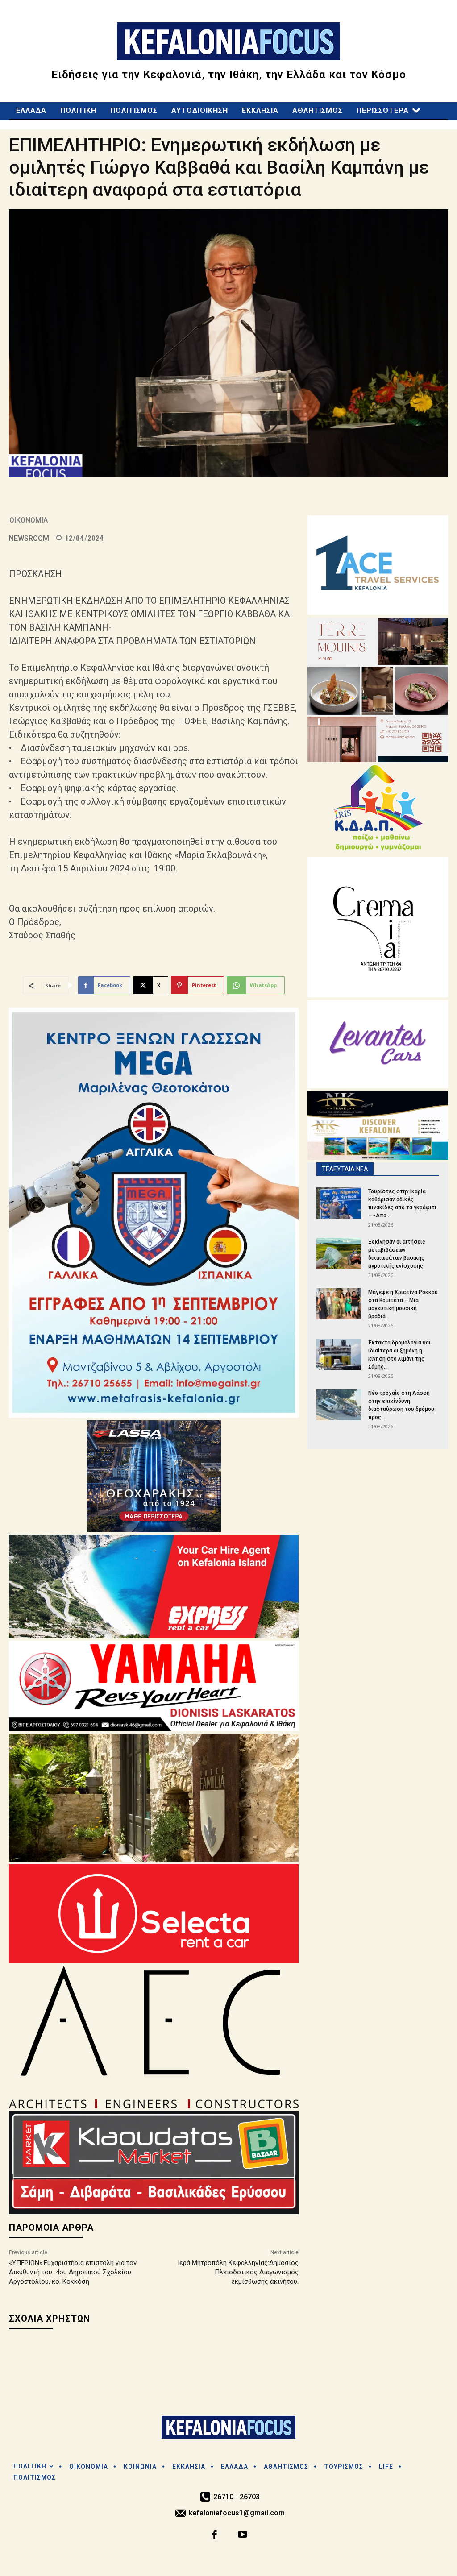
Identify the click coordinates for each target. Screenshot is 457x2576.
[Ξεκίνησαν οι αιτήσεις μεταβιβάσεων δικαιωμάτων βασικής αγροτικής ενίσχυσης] (339, 1253)
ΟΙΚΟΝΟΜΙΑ (29, 520)
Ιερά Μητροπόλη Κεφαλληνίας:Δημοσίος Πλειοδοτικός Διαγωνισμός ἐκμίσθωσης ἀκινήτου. (238, 2272)
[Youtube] (243, 2536)
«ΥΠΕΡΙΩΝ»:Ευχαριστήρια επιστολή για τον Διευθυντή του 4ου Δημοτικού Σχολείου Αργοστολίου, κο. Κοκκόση (73, 2272)
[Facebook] (215, 2536)
